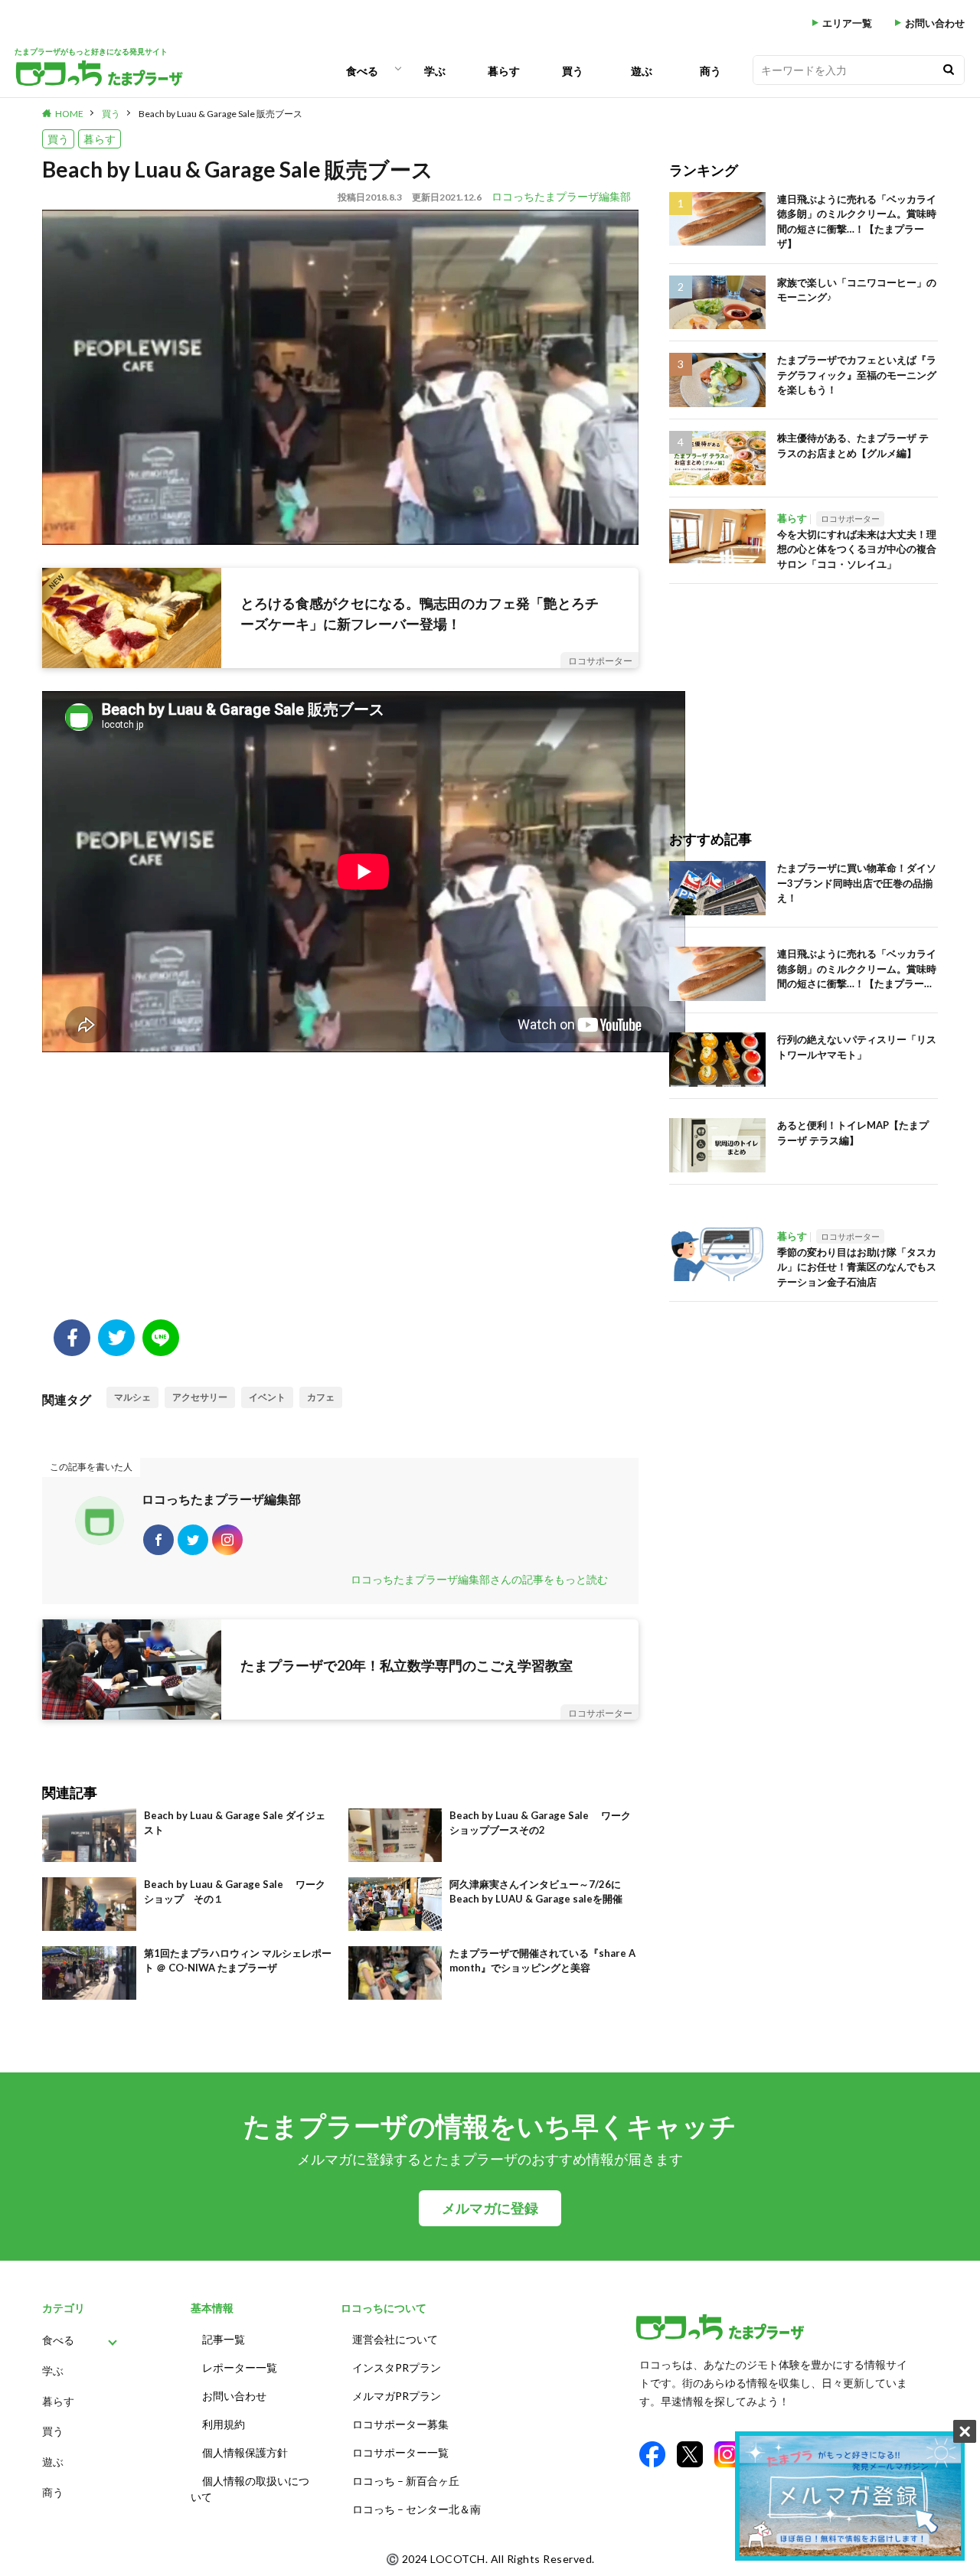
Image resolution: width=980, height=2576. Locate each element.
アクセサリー (200, 1397)
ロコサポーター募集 (400, 2424)
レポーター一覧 (240, 2367)
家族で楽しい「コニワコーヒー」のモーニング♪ (857, 290)
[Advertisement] (340, 1197)
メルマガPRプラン (397, 2396)
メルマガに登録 (490, 2208)
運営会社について (395, 2339)
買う (573, 71)
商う (710, 71)
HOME (69, 114)
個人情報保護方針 (245, 2452)
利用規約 (224, 2424)
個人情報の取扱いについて (250, 2489)
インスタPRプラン (397, 2367)
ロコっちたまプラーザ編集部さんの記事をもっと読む (479, 1579)
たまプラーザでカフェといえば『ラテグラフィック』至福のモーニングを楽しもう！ (857, 375)
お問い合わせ (935, 23)
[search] (949, 70)
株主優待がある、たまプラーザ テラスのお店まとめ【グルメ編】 (853, 445)
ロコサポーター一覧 (400, 2452)
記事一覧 (224, 2339)
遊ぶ (642, 71)
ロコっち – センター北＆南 (416, 2509)
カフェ (321, 1397)
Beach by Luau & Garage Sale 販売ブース (220, 114)
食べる (362, 71)
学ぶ (435, 71)
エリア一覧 (847, 23)
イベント (267, 1397)
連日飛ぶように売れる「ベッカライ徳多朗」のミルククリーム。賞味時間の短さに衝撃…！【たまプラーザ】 (857, 222)
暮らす (504, 71)
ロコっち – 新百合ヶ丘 (406, 2481)
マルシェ (132, 1397)
